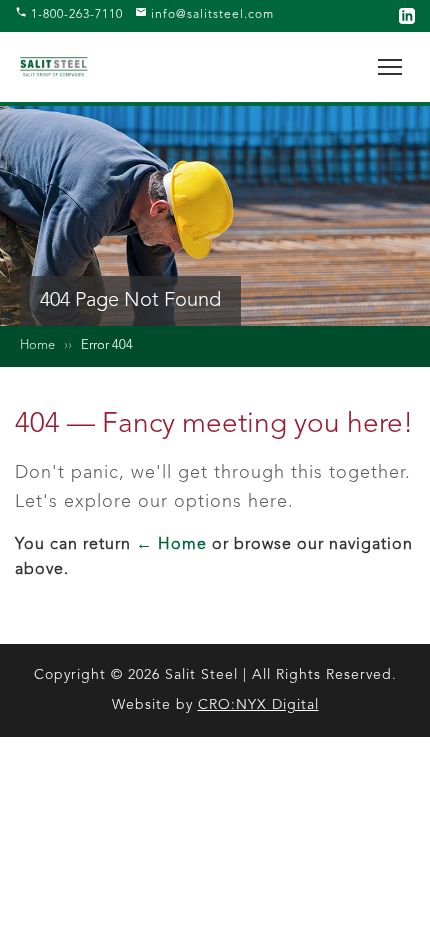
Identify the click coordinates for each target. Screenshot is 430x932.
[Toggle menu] (390, 67)
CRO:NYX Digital (258, 705)
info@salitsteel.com (210, 15)
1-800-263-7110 (75, 15)
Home (37, 345)
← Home (171, 545)
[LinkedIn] (407, 16)
